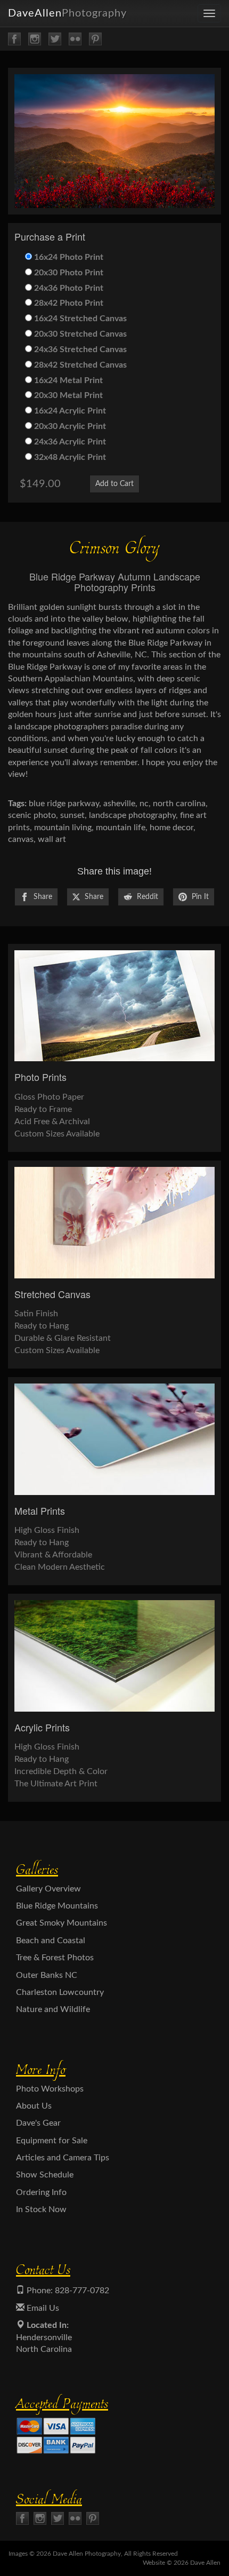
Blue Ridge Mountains (57, 1906)
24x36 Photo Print (68, 288)
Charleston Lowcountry (60, 1992)
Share (42, 897)
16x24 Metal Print (67, 380)
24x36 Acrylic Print (69, 442)
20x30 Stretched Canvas (79, 334)
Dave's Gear (38, 2123)
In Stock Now (41, 2209)
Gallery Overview (48, 1889)
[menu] (209, 13)
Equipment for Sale (52, 2141)
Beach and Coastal (51, 1941)
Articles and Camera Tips (63, 2158)
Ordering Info (41, 2192)
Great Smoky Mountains (62, 1923)
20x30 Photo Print (68, 273)
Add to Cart (114, 484)
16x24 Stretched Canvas (79, 319)
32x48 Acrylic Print (69, 457)
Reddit (146, 897)
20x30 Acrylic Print (69, 426)
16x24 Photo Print (68, 257)
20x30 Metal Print (67, 395)
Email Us (42, 2308)
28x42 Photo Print (68, 303)
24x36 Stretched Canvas (79, 349)
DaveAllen (67, 13)
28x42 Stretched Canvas (79, 365)
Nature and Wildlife (53, 2009)
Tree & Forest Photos (55, 1958)
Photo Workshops (50, 2089)
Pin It (199, 897)
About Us (34, 2106)
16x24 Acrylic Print (69, 411)
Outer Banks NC (47, 1975)
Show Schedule (45, 2175)
